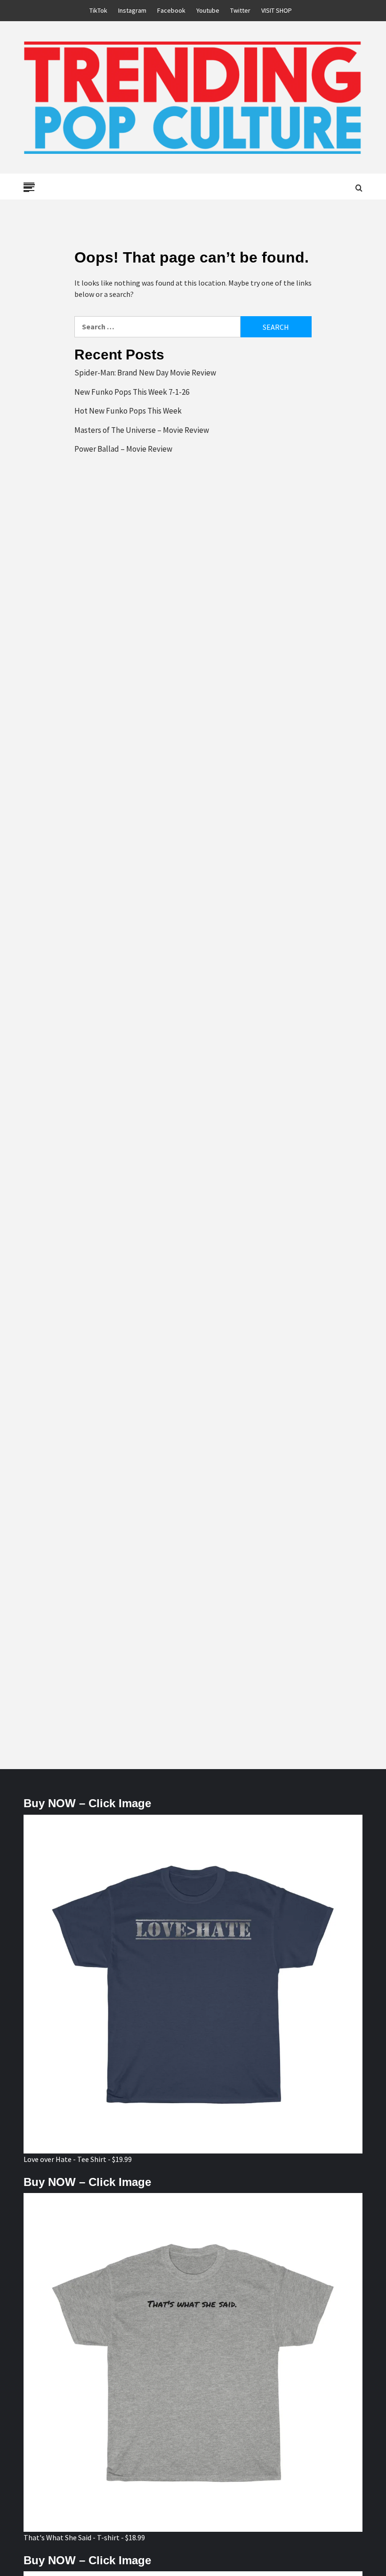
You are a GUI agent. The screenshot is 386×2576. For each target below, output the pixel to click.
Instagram (132, 10)
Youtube (208, 10)
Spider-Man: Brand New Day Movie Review (145, 373)
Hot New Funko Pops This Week (128, 411)
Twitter (240, 10)
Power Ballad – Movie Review (123, 449)
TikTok (98, 10)
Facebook (171, 10)
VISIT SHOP (277, 10)
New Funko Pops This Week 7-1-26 (132, 392)
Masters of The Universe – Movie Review (142, 430)
